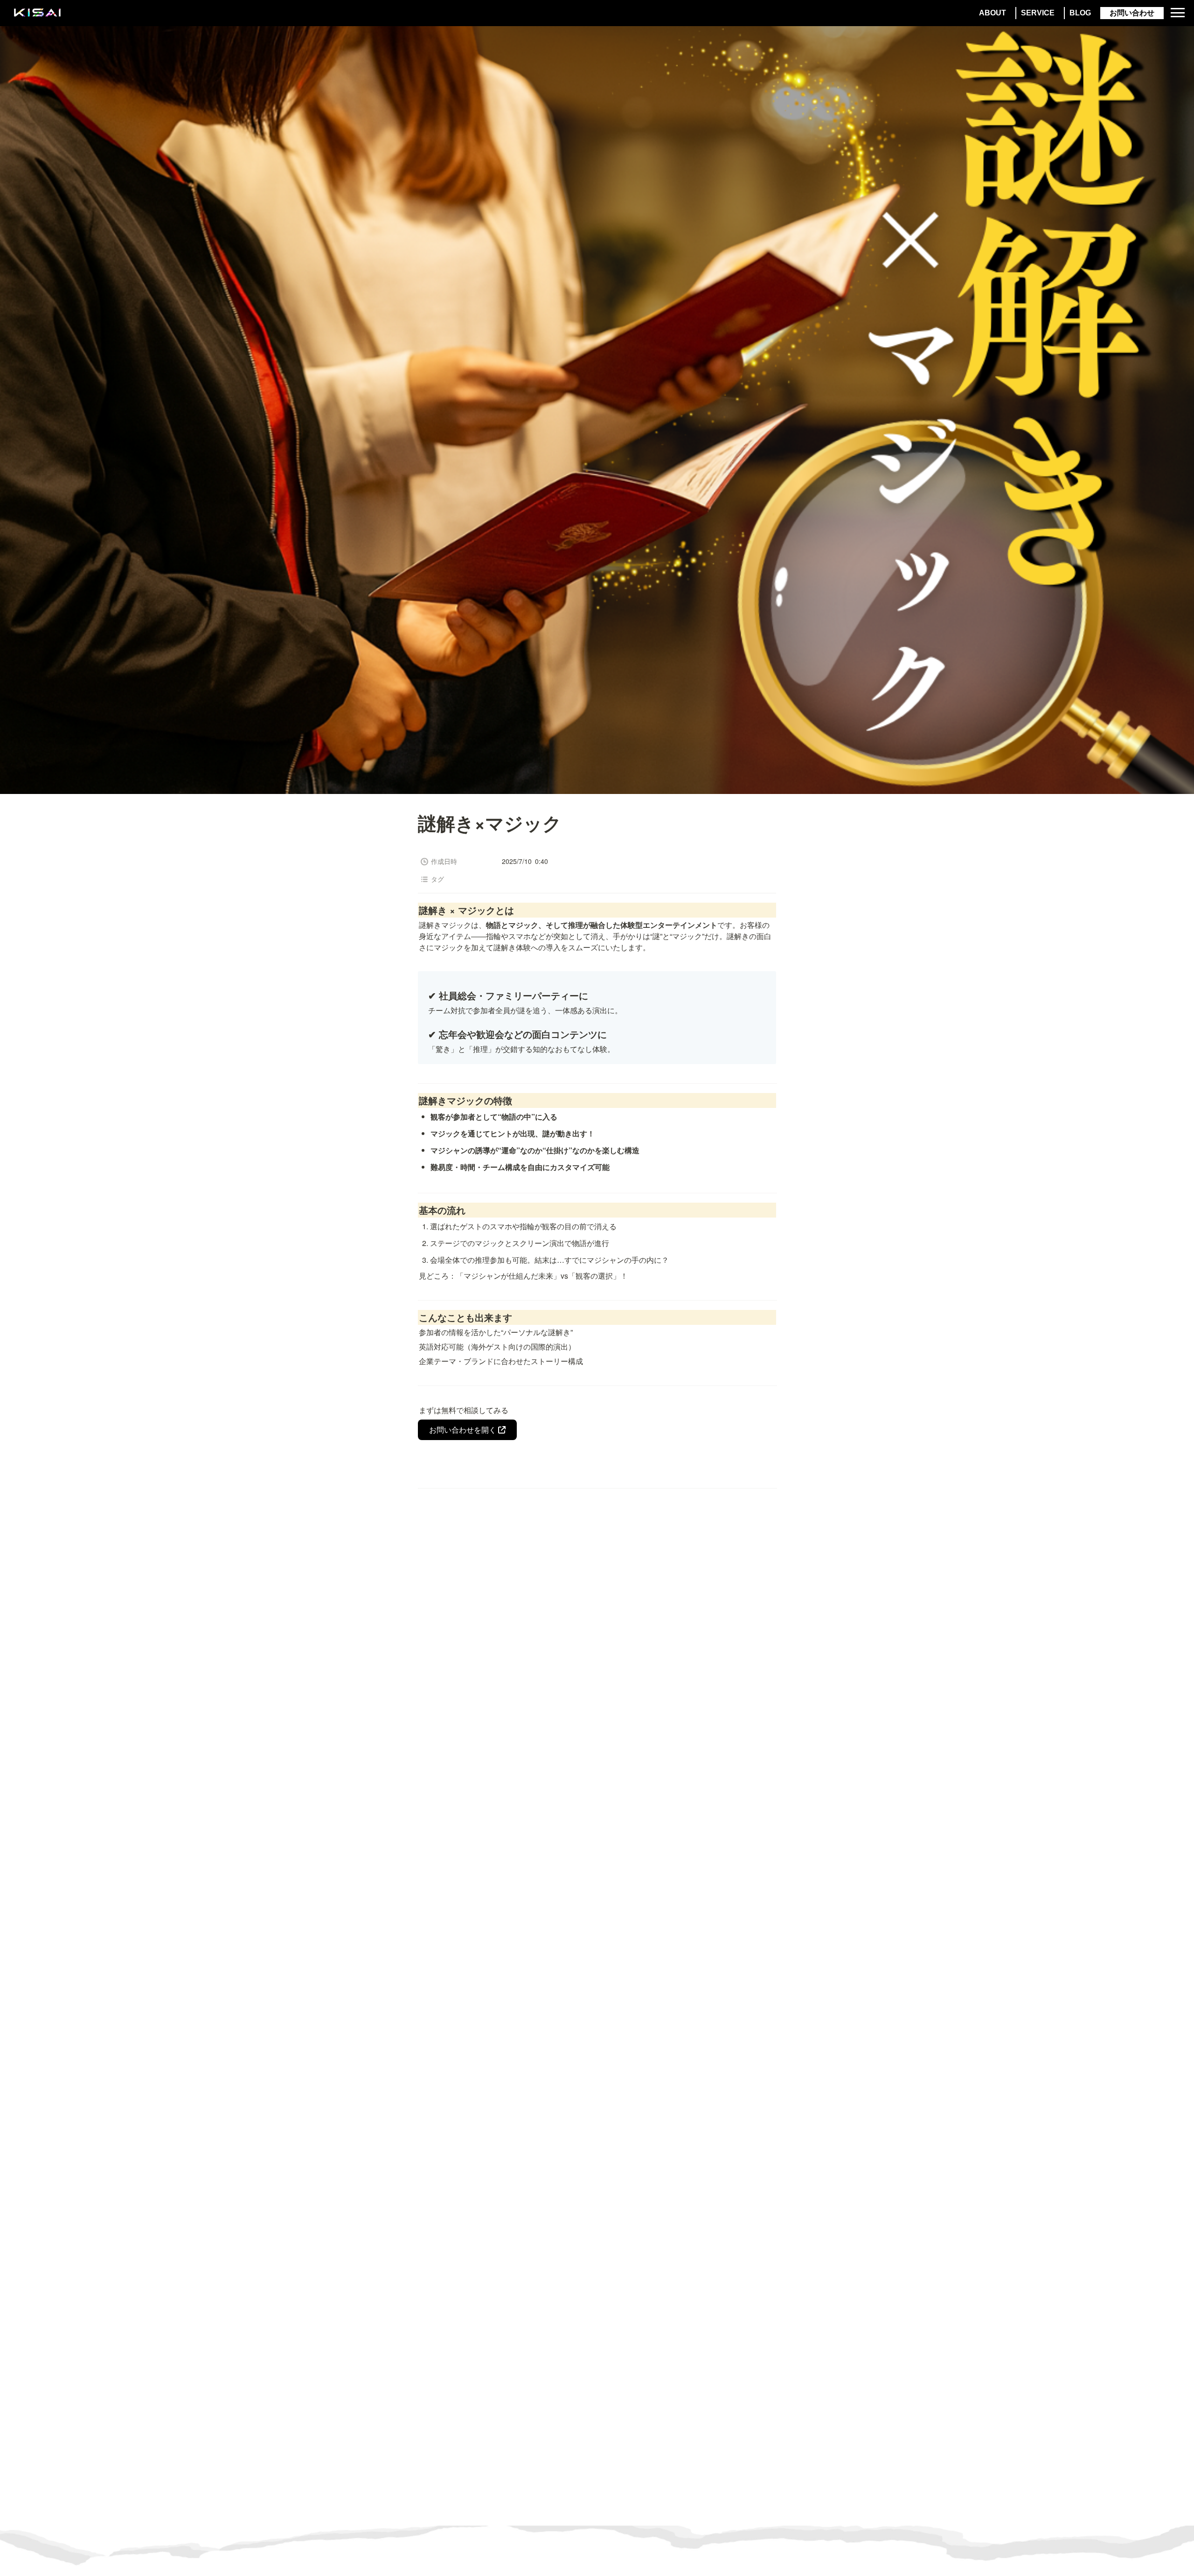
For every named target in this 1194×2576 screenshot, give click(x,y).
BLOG (1080, 13)
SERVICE (1038, 13)
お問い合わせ (1132, 13)
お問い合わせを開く (463, 1430)
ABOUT (993, 13)
